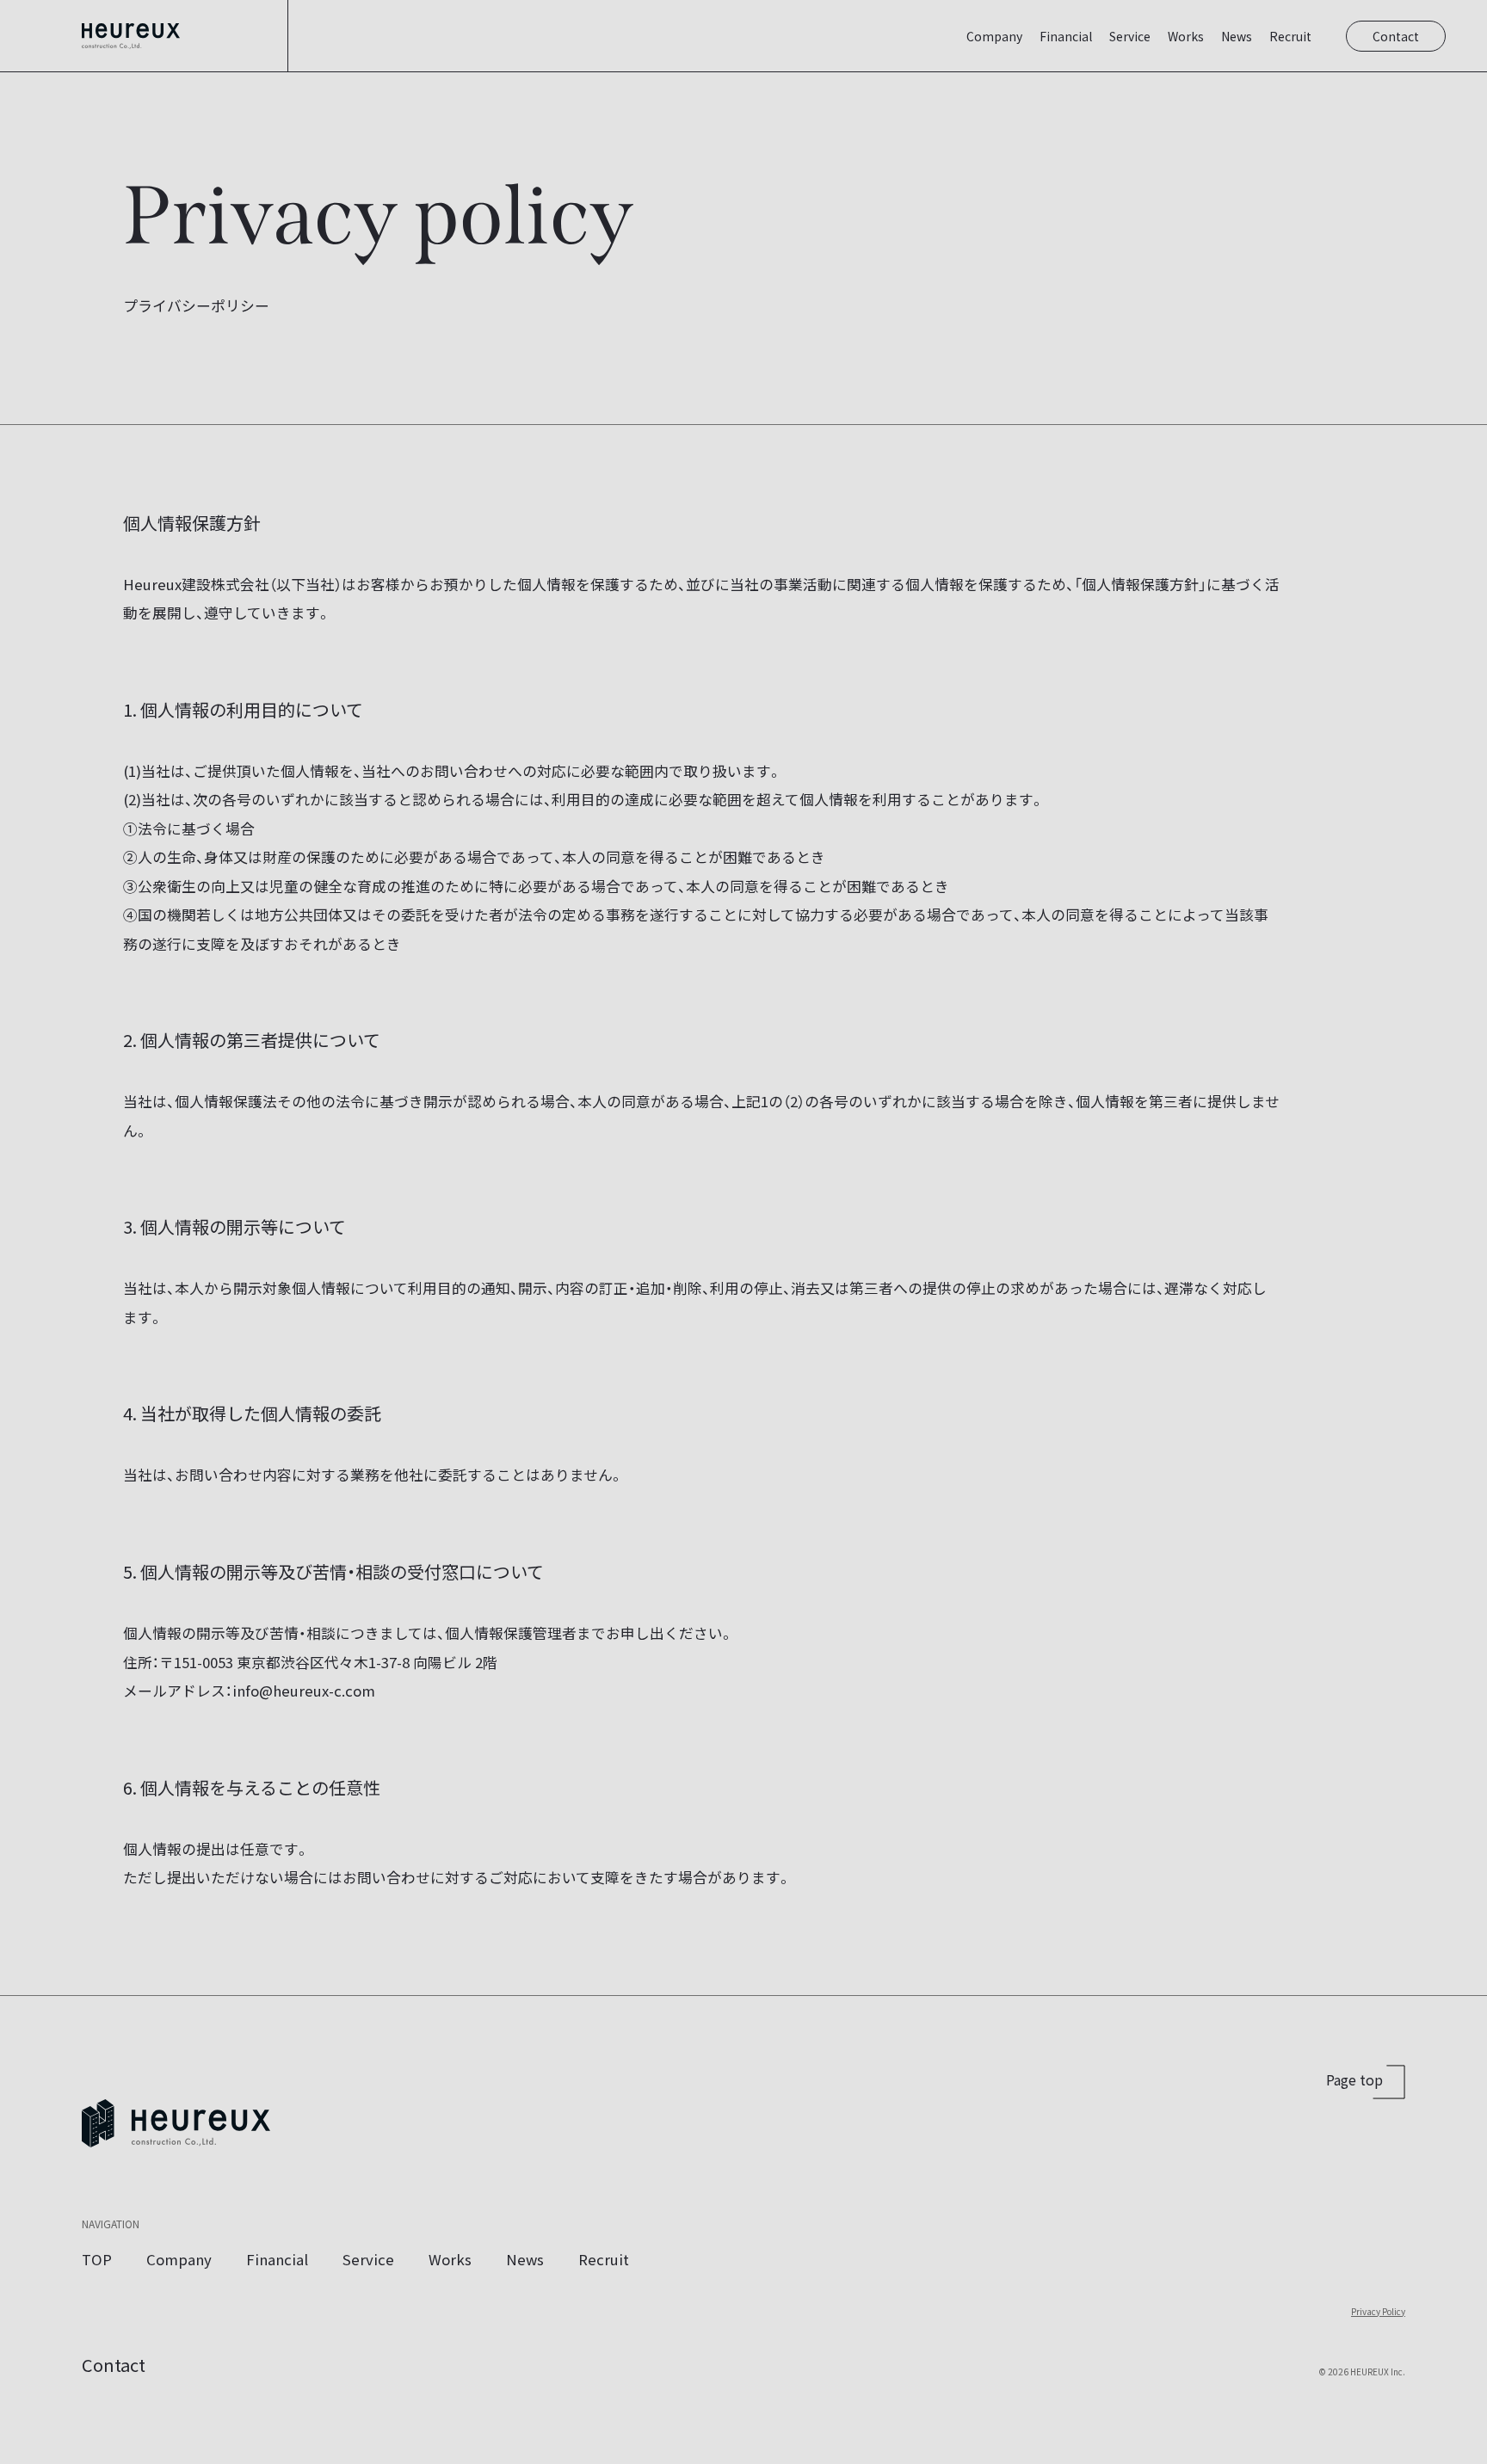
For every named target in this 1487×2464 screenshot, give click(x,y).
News (1237, 36)
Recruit (1290, 36)
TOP (97, 2259)
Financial (1066, 36)
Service (1130, 36)
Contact (1396, 36)
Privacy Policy (1378, 2311)
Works (1186, 36)
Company (994, 36)
